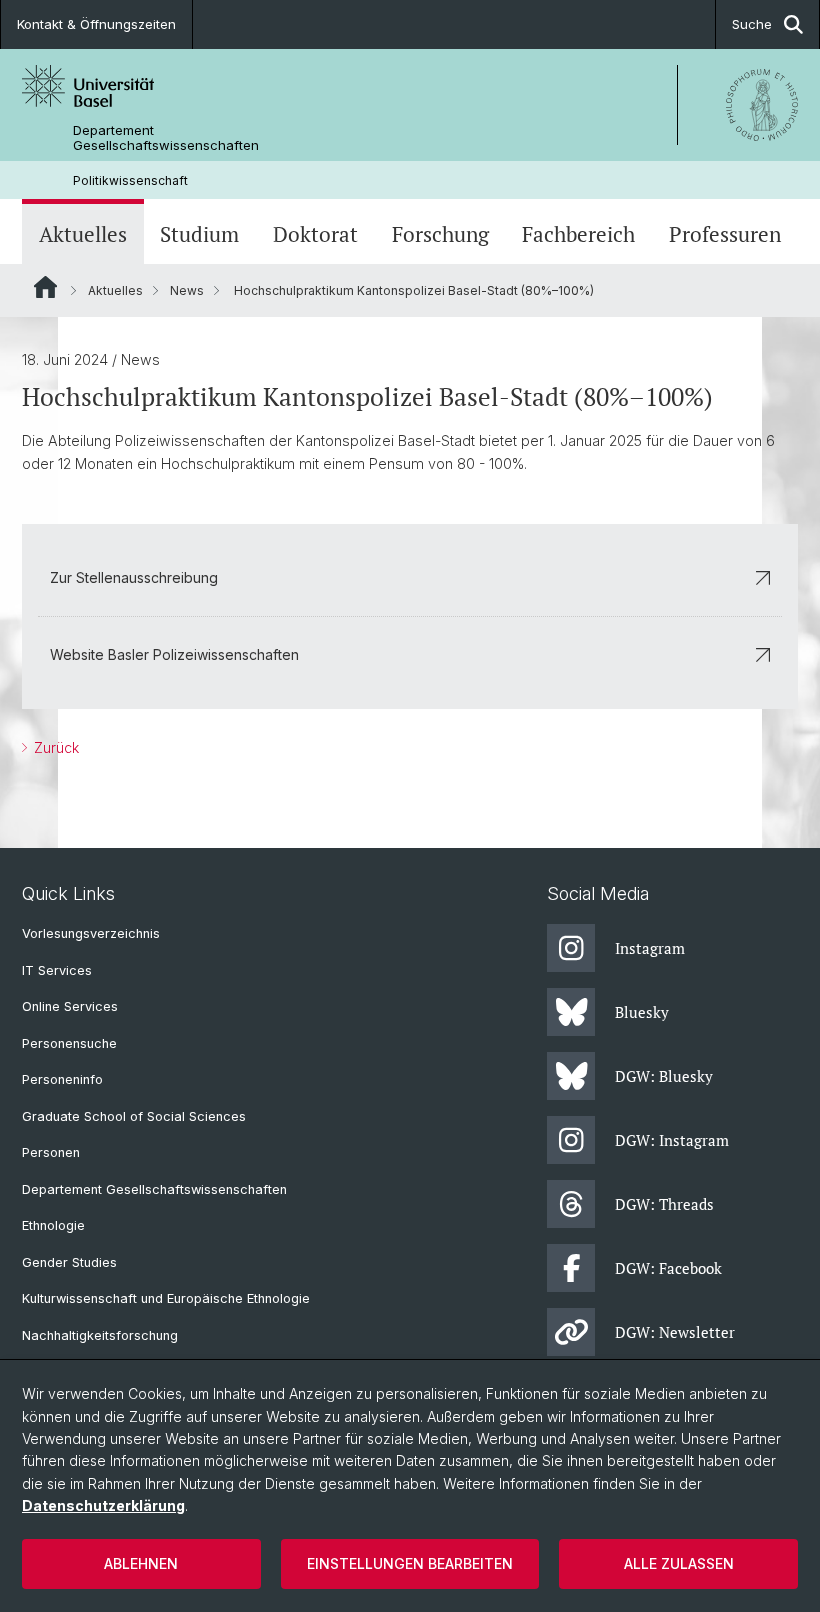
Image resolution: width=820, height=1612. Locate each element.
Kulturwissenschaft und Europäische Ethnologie (166, 1298)
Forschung (440, 234)
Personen (51, 1152)
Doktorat (315, 234)
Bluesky (642, 1012)
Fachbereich (578, 234)
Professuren (725, 234)
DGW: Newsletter (675, 1332)
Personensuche (69, 1043)
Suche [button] (752, 24)
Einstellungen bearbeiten (410, 1563)
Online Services (70, 1006)
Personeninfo (62, 1079)
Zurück (54, 747)
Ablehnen (141, 1563)
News (187, 290)
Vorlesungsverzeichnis (91, 933)
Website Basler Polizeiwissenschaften (174, 654)
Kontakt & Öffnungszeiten (96, 24)
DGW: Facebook (668, 1268)
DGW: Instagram (672, 1140)
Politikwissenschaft (130, 180)
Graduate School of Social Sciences (134, 1116)
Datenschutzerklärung (103, 1505)
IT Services (57, 970)
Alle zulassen (679, 1563)
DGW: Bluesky (664, 1076)
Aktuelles (83, 234)
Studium (199, 234)
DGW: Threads (664, 1204)
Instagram (650, 948)
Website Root (45, 287)
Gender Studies (69, 1262)
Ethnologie (53, 1225)
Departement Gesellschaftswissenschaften (166, 138)
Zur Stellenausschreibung (134, 577)
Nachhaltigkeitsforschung (100, 1335)
